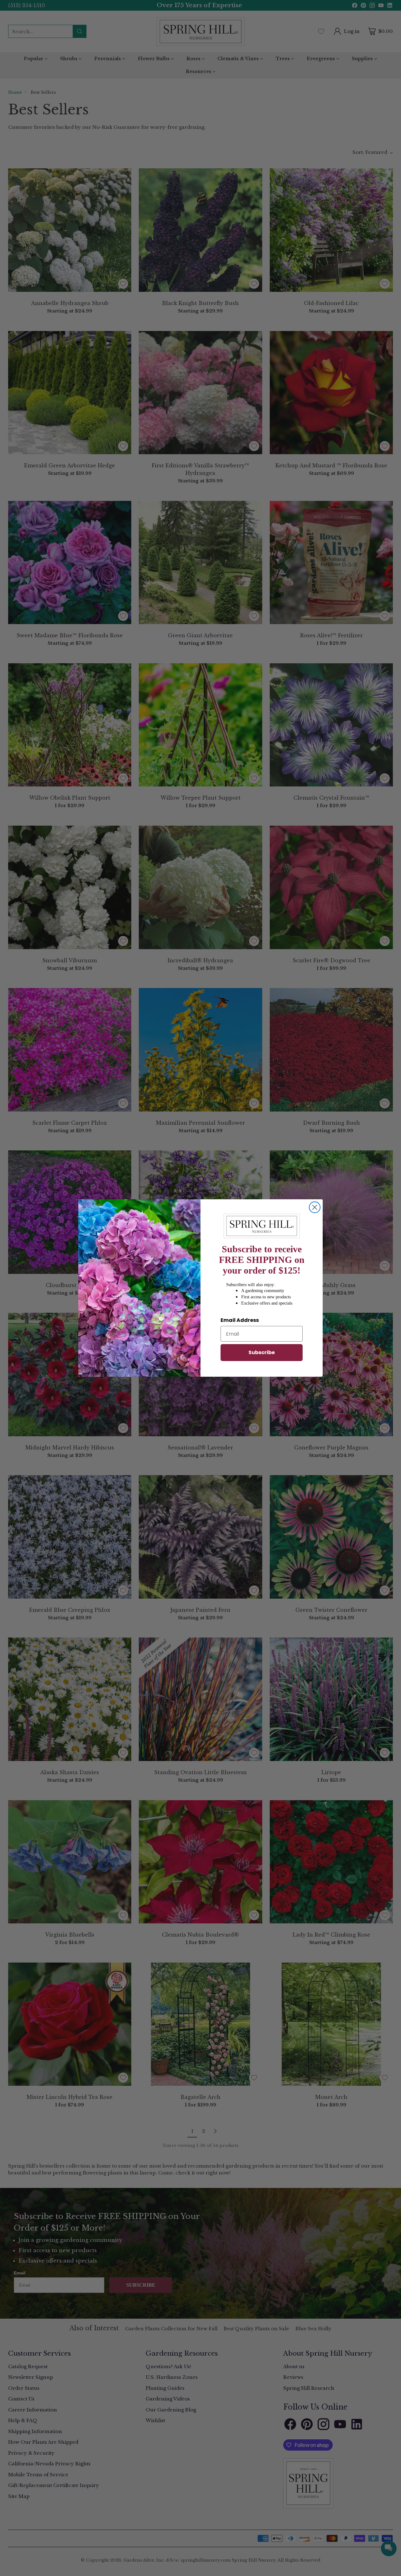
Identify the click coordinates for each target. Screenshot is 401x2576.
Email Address (240, 1320)
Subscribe (262, 1352)
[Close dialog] (315, 1207)
